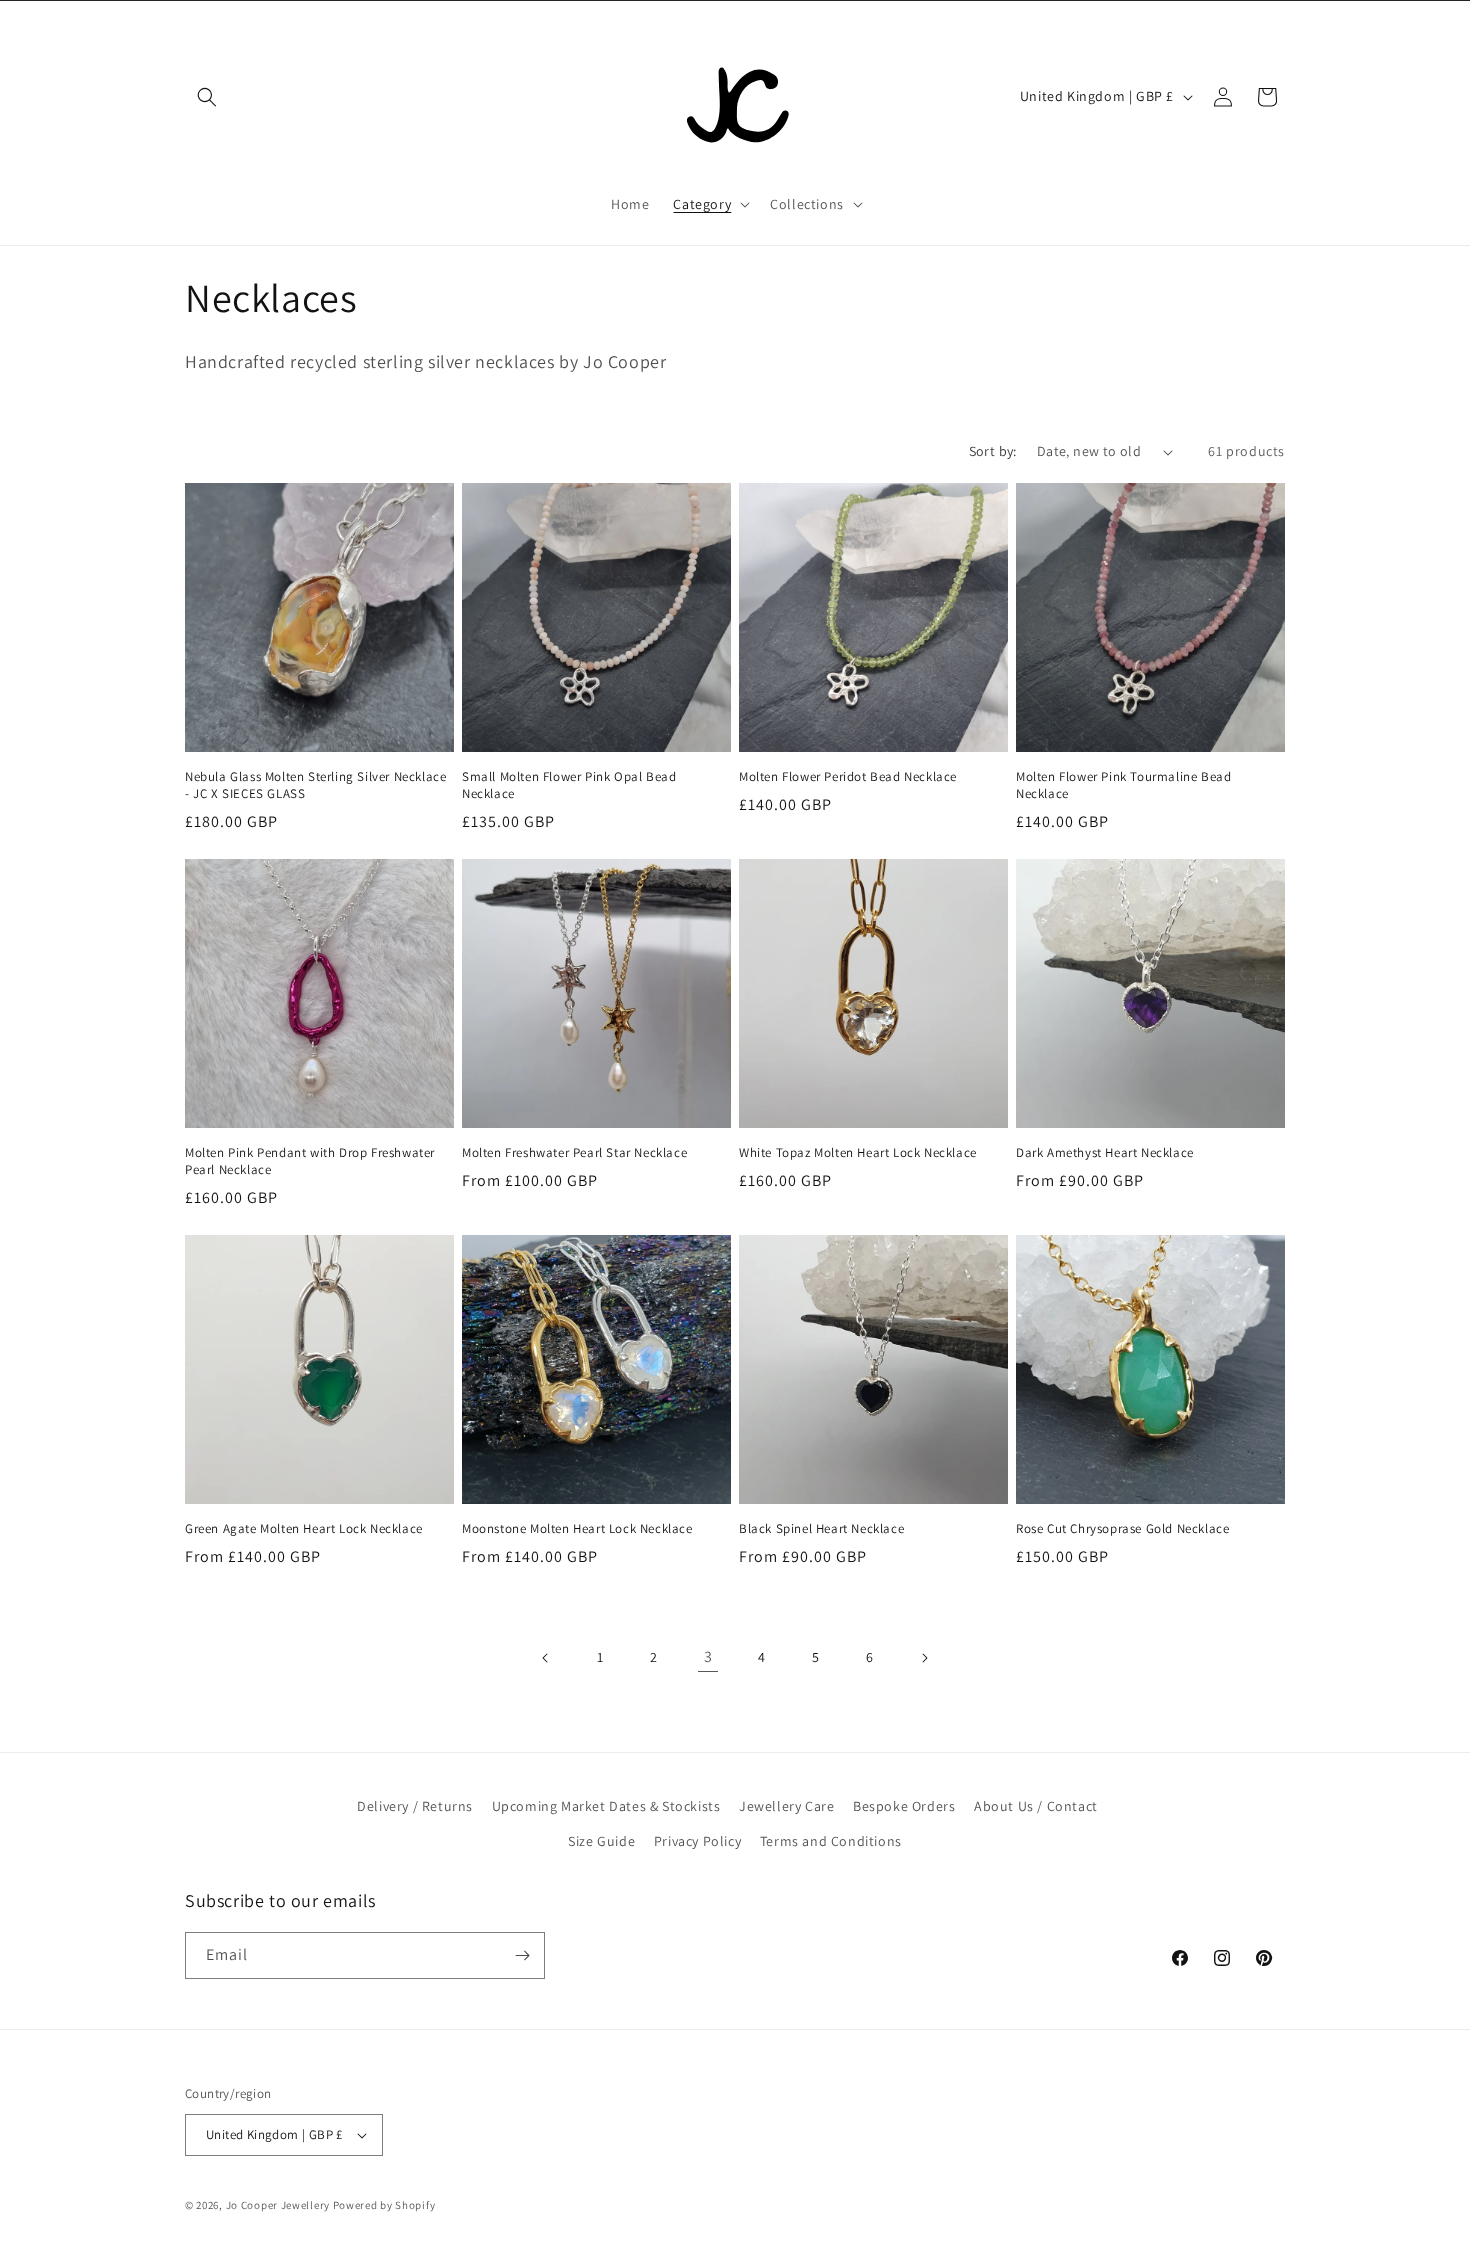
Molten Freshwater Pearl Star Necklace (574, 1153)
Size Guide (601, 1841)
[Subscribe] (522, 1955)
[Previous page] (546, 1658)
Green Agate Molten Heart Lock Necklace (304, 1529)
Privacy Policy (697, 1841)
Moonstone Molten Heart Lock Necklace (577, 1529)
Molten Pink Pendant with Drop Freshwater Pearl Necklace (310, 1161)
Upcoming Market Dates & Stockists (606, 1806)
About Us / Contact (1036, 1806)
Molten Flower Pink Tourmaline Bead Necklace (1123, 785)
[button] (207, 97)
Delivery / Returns (415, 1806)
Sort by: (993, 451)
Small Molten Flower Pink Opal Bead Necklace (569, 785)
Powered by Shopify (384, 2205)
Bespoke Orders (904, 1806)
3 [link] (708, 1656)
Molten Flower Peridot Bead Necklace (848, 777)
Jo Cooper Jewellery (278, 2205)
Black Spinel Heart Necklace (821, 1529)
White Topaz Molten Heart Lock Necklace (858, 1153)
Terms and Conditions (831, 1841)
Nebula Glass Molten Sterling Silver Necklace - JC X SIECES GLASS (315, 785)
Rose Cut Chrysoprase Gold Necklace (1122, 1529)
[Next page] (924, 1658)
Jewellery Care (786, 1806)
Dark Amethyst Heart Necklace (1105, 1153)
